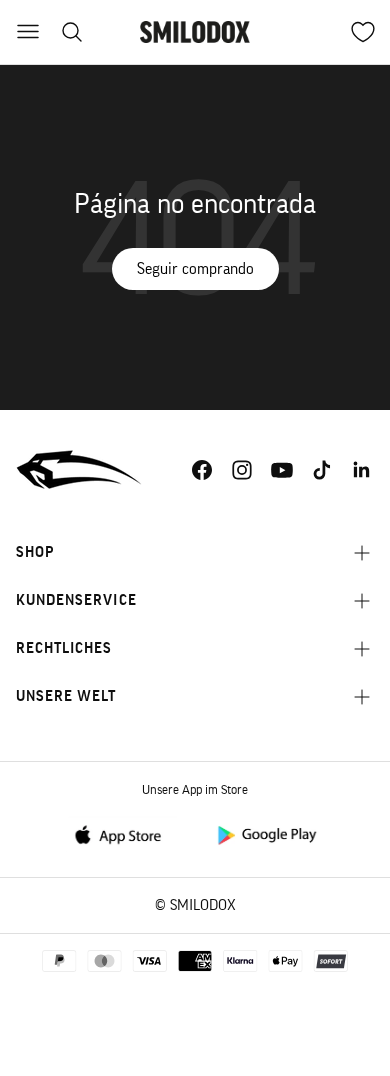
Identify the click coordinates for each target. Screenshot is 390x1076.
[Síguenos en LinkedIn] (362, 470)
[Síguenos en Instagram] (242, 470)
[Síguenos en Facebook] (202, 470)
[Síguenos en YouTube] (282, 470)
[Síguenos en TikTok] (322, 470)
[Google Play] (266, 833)
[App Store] (124, 833)
